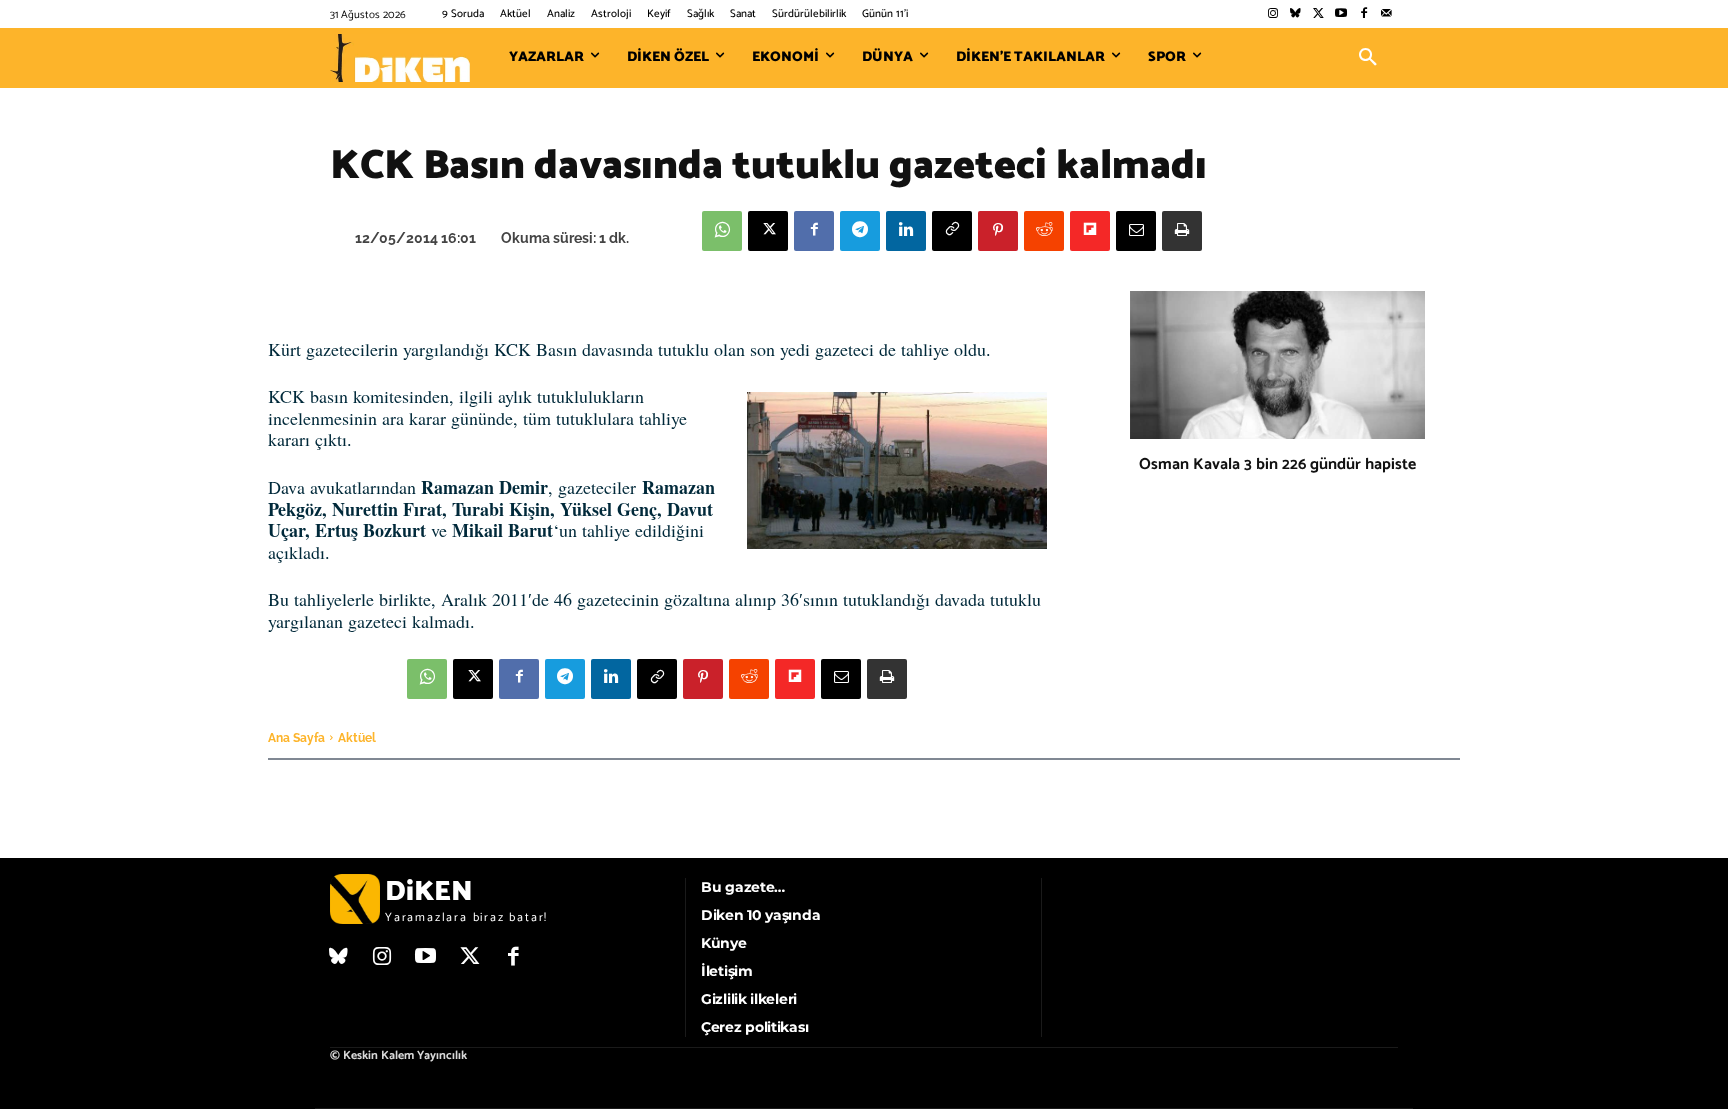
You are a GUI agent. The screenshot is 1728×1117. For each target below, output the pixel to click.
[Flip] (1090, 231)
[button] (1368, 58)
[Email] (1136, 231)
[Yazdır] (1182, 231)
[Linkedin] (906, 231)
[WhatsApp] (722, 231)
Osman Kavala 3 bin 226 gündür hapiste (1277, 464)
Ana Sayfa (296, 738)
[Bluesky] (1295, 14)
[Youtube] (1341, 14)
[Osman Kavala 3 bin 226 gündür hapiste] (1277, 365)
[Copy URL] (952, 231)
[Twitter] (1318, 14)
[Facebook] (1363, 14)
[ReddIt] (1044, 231)
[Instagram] (1272, 14)
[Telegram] (860, 231)
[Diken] (400, 58)
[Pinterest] (998, 231)
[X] (768, 231)
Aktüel (357, 738)
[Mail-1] (1386, 14)
